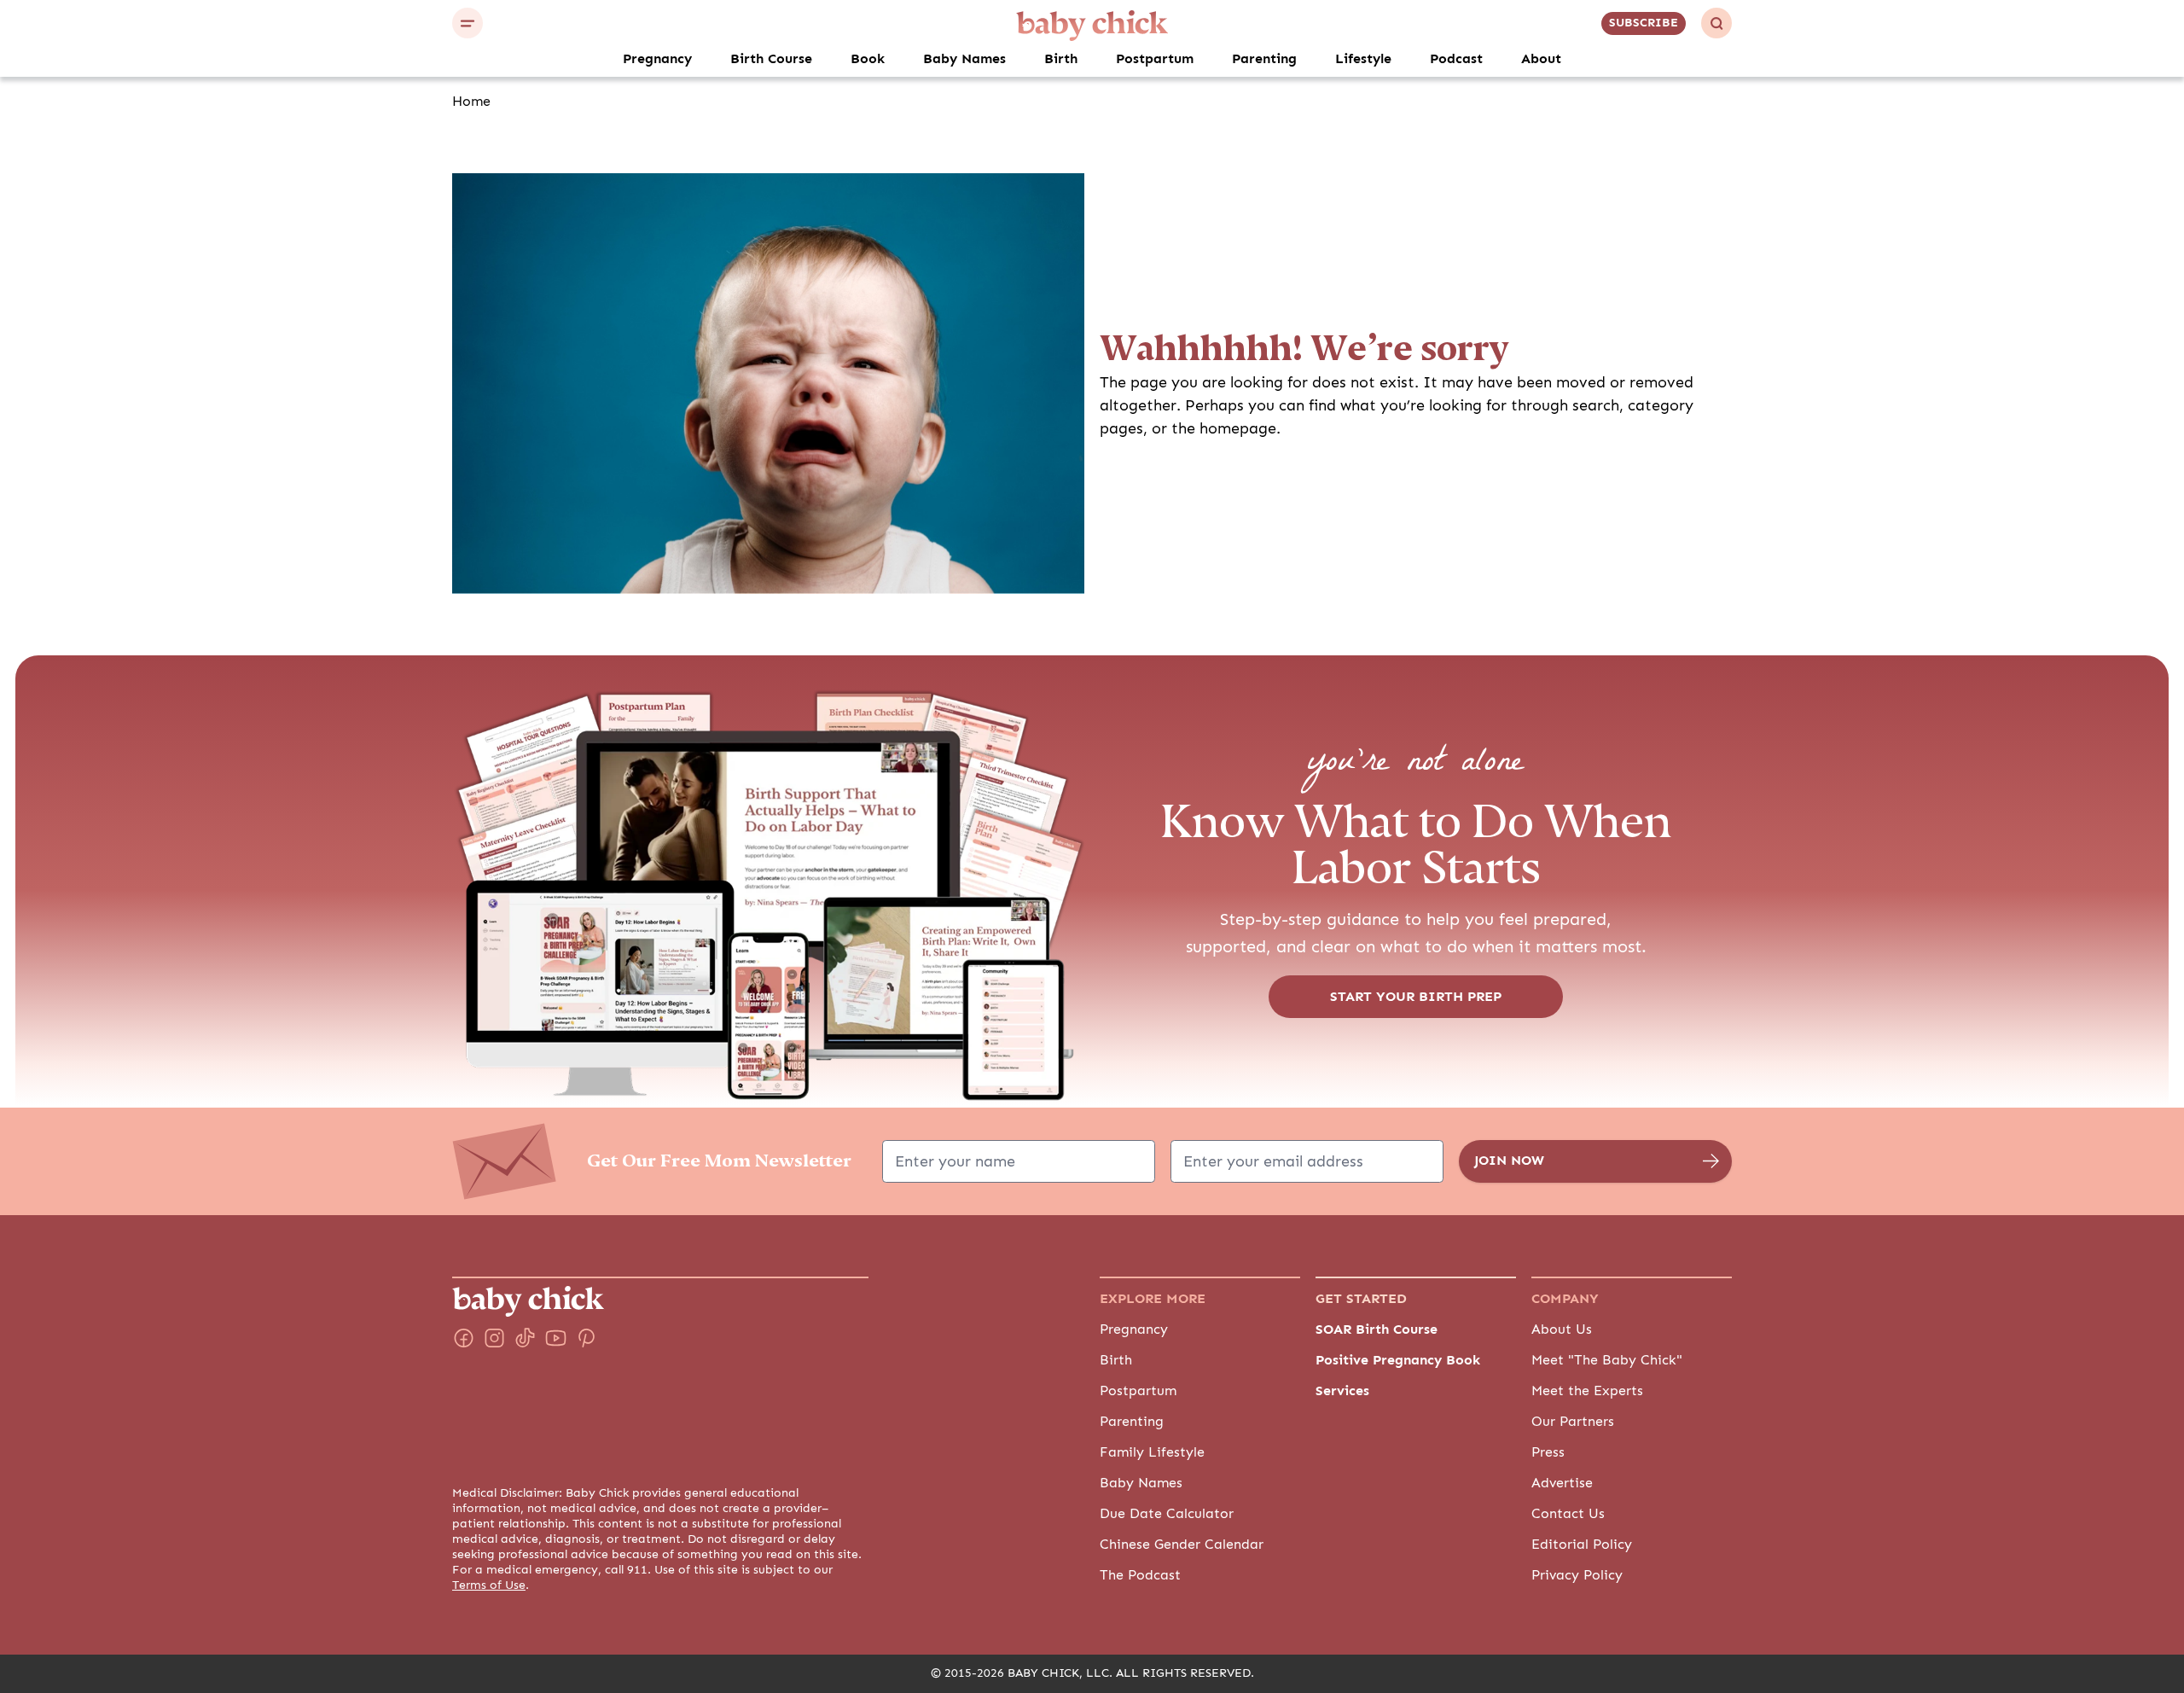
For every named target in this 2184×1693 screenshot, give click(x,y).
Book (868, 59)
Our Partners (1573, 1422)
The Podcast (1140, 1575)
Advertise (1562, 1483)
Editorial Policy (1582, 1545)
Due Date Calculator (1167, 1514)
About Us (1562, 1329)
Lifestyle (1363, 59)
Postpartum (1155, 59)
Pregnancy (657, 59)
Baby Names (964, 59)
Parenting (1264, 59)
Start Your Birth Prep (1416, 997)
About (1541, 59)
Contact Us (1568, 1514)
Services (1342, 1391)
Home (471, 102)
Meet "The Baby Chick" (1607, 1360)
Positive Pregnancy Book (1398, 1360)
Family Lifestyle (1152, 1452)
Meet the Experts (1587, 1391)
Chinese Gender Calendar (1182, 1545)
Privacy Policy (1577, 1575)
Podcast (1456, 59)
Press (1548, 1452)
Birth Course (771, 59)
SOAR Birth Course (1377, 1329)
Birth (1061, 59)
